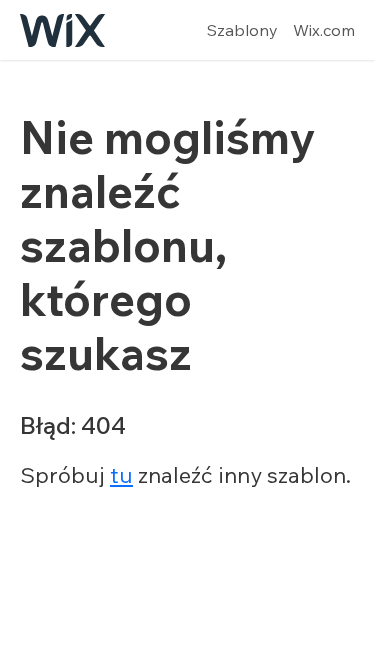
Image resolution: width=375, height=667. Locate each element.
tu (121, 475)
